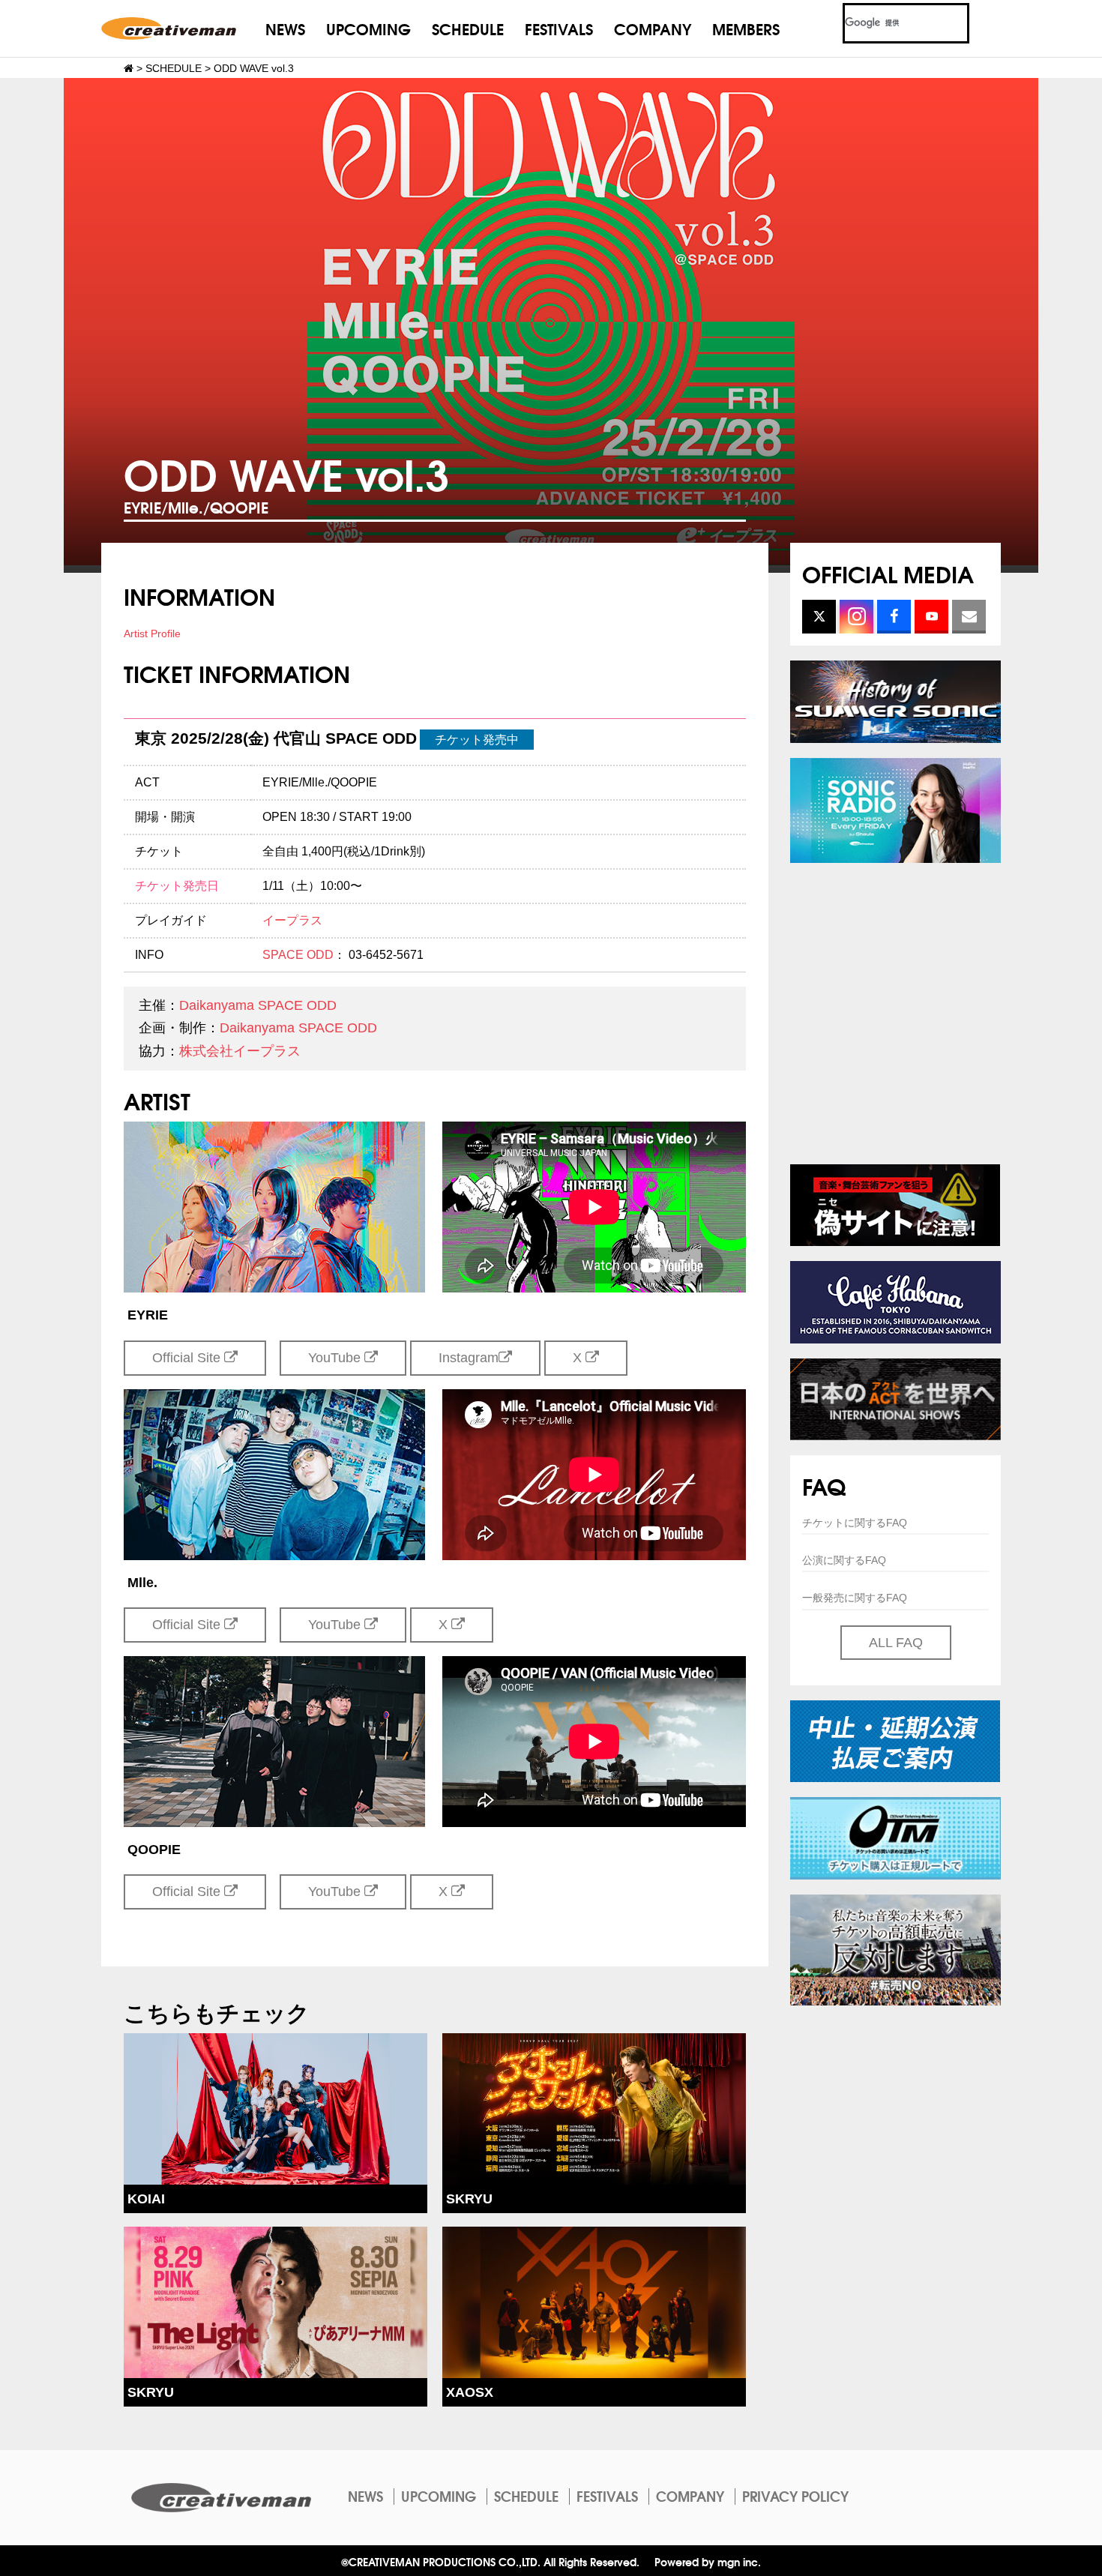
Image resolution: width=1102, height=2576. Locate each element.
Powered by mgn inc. (708, 2561)
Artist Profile (152, 634)
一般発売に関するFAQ (855, 1598)
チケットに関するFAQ (855, 1523)
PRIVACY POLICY (795, 2496)
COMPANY (653, 28)
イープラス (292, 920)
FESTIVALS (559, 28)
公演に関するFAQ (844, 1560)
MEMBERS (746, 28)
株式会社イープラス (240, 1051)
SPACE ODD (298, 955)
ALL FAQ (896, 1643)
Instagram (469, 1358)
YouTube (336, 1358)
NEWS (285, 28)
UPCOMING (368, 28)
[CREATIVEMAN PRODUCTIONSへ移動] (129, 68)
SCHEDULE (468, 28)
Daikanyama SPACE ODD (258, 1005)
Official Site (188, 1358)
